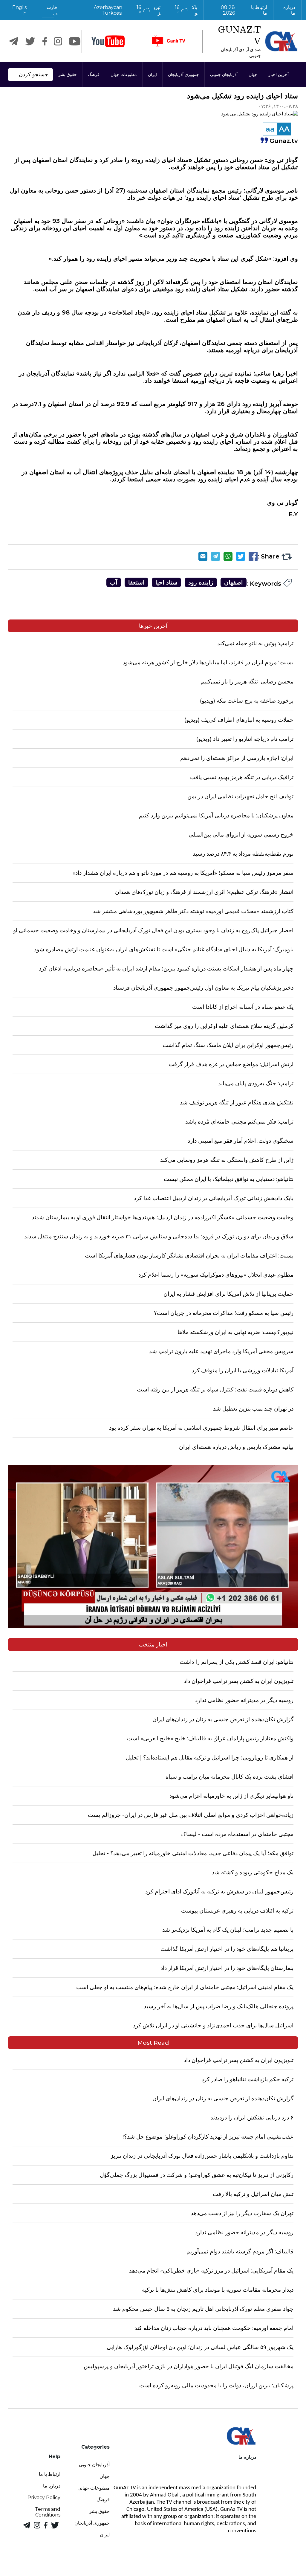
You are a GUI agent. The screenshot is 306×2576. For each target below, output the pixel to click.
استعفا (136, 582)
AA (284, 129)
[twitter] (30, 41)
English (19, 10)
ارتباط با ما (258, 10)
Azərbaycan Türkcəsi (108, 10)
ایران (152, 74)
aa (270, 129)
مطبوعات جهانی (94, 2488)
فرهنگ (94, 74)
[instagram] (58, 41)
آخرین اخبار (279, 74)
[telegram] (14, 41)
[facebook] (45, 41)
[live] (168, 41)
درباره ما (289, 10)
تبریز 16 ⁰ (149, 10)
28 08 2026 (228, 10)
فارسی (52, 10)
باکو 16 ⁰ (186, 10)
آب (114, 582)
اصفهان (234, 582)
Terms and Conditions (48, 2512)
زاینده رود (201, 582)
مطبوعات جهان (124, 74)
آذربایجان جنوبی (224, 74)
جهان (253, 74)
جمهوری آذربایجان (183, 74)
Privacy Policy (44, 2498)
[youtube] (108, 41)
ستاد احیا (166, 582)
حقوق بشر (68, 74)
